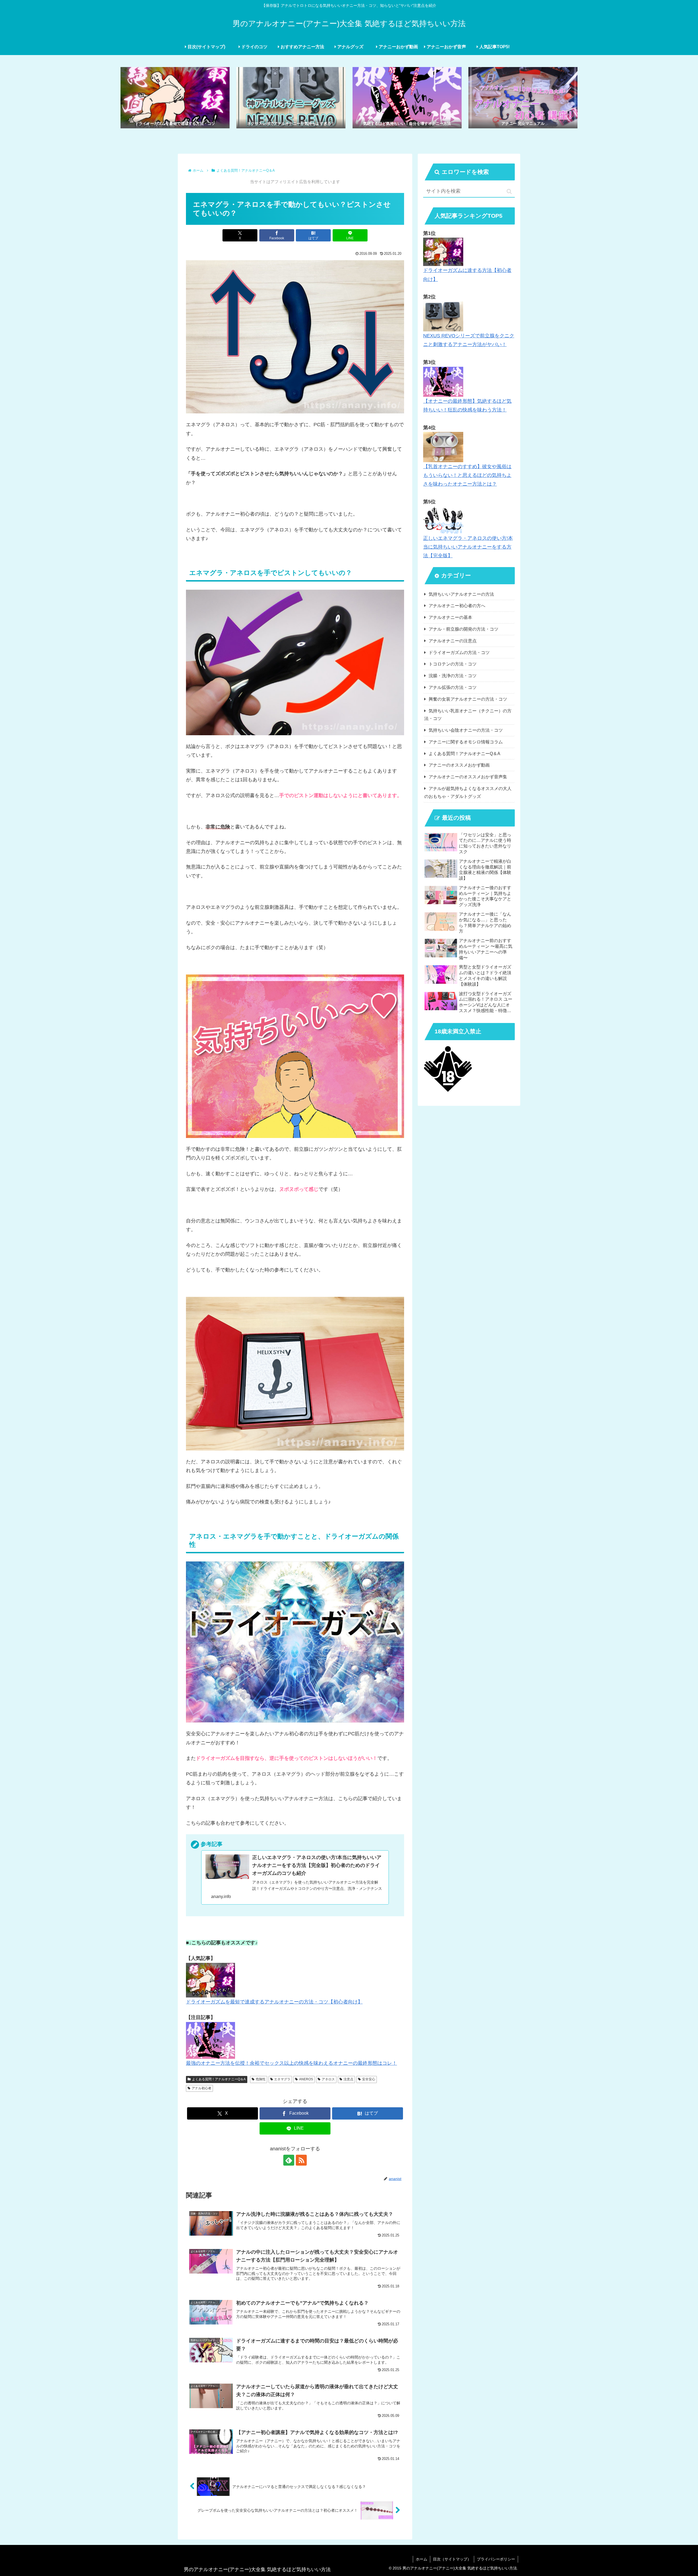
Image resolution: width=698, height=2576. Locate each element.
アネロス (328, 2079)
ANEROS (306, 2079)
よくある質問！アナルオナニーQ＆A (219, 2079)
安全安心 (369, 2079)
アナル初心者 (201, 2088)
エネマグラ (282, 2079)
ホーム (422, 2559)
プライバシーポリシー (496, 2559)
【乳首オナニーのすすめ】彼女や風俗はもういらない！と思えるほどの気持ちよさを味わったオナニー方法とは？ (467, 475)
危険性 (261, 2079)
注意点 (348, 2079)
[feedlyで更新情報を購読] (289, 2160)
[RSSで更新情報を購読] (301, 2160)
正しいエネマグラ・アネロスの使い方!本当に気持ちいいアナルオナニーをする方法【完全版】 (468, 547)
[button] (509, 191)
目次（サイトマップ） (452, 2559)
